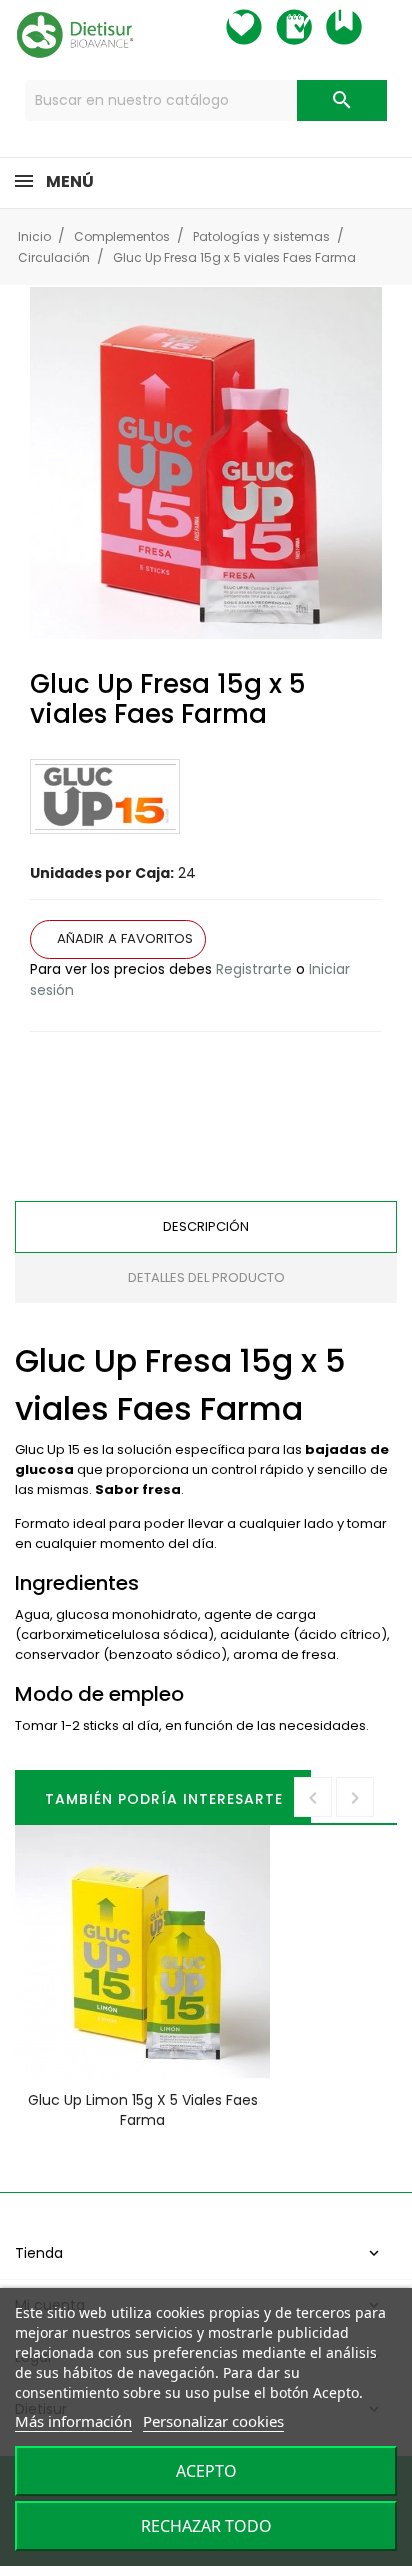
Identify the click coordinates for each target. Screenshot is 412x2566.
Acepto (206, 2471)
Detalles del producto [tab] (206, 1277)
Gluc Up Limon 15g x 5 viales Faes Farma (143, 2110)
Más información (73, 2421)
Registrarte (254, 969)
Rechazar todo (206, 2526)
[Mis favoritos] (262, 27)
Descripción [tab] (206, 1226)
